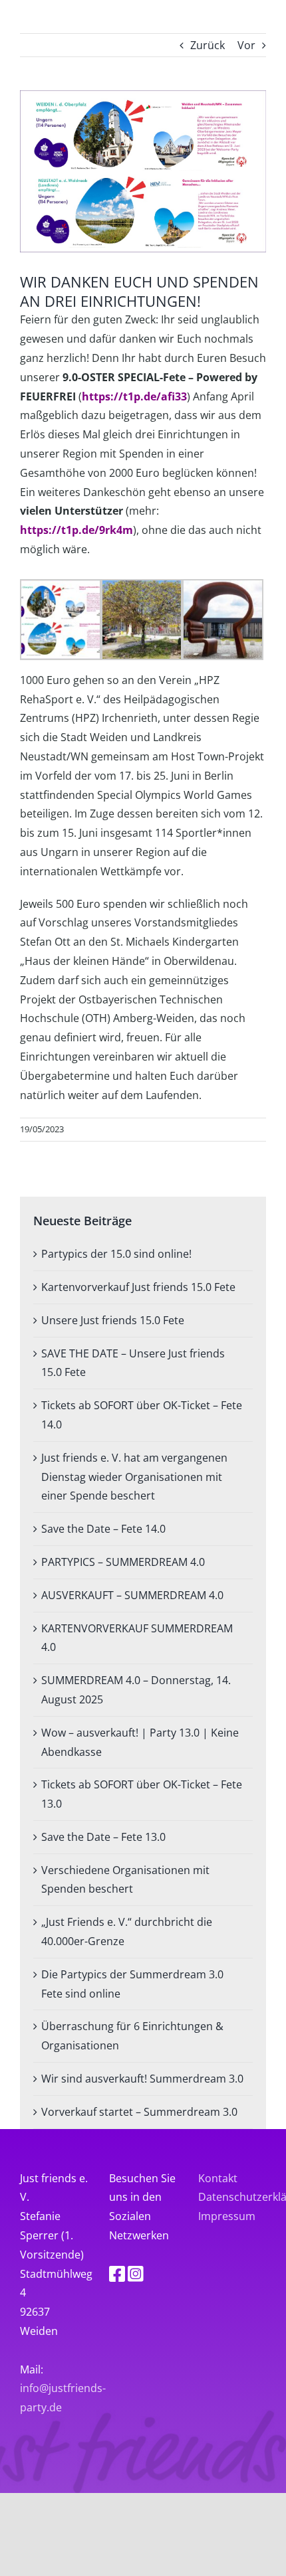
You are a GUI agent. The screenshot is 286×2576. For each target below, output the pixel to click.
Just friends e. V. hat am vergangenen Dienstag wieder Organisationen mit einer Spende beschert (134, 1477)
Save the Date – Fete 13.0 (103, 1837)
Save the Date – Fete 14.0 (103, 1529)
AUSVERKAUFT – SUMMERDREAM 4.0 (132, 1595)
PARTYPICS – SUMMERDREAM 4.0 (123, 1562)
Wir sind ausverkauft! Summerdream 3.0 (142, 2079)
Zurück (208, 45)
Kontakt (218, 2178)
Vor (246, 45)
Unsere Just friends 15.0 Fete (113, 1320)
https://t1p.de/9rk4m (76, 530)
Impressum (227, 2216)
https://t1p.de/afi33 (134, 396)
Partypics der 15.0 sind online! (116, 1254)
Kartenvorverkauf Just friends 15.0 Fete (138, 1287)
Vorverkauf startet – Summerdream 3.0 (139, 2112)
